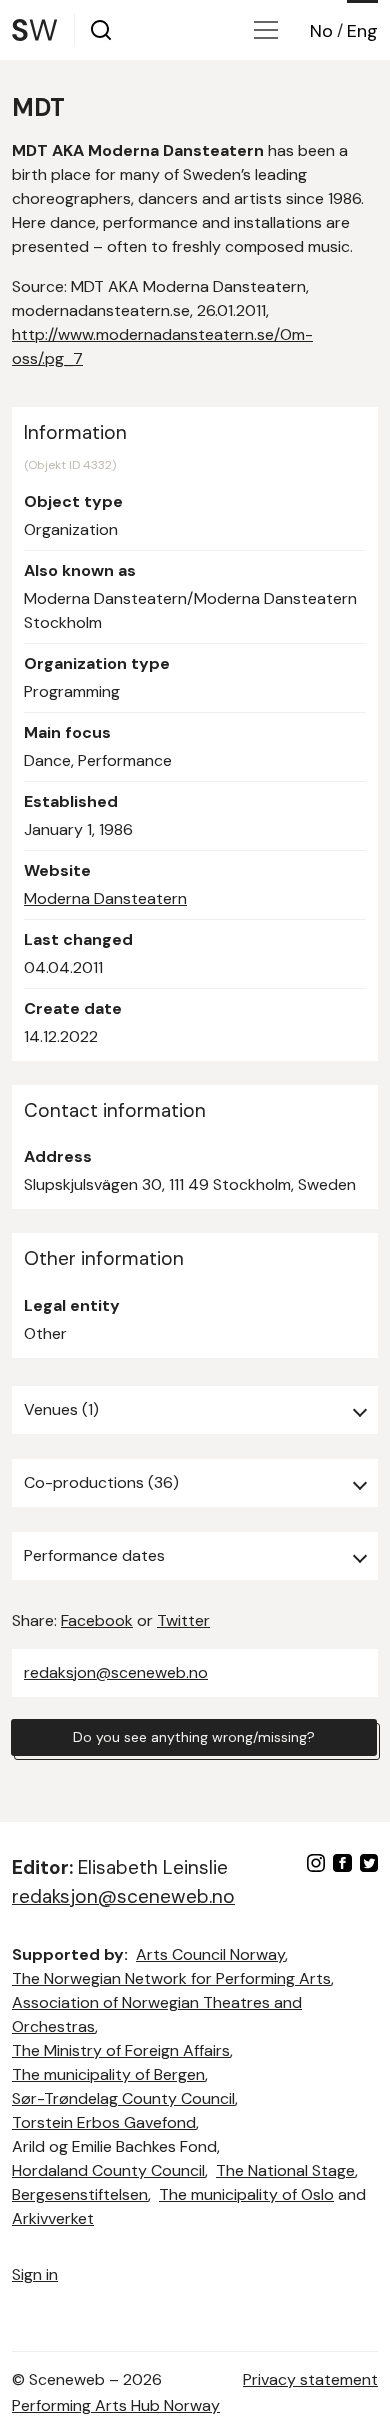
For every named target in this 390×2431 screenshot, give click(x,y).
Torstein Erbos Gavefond (104, 2122)
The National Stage (285, 2170)
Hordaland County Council (108, 2170)
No (321, 31)
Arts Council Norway (210, 1954)
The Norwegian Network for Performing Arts (171, 1978)
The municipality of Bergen (108, 2074)
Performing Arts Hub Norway (116, 2405)
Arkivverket (53, 2218)
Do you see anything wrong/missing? (194, 1737)
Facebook (97, 1620)
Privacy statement (310, 2379)
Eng (362, 31)
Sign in (35, 2274)
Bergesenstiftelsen (80, 2194)
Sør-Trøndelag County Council (123, 2098)
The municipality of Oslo (246, 2194)
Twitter (183, 1620)
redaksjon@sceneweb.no (116, 1672)
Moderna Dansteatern (105, 898)
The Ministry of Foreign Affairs (121, 2050)
